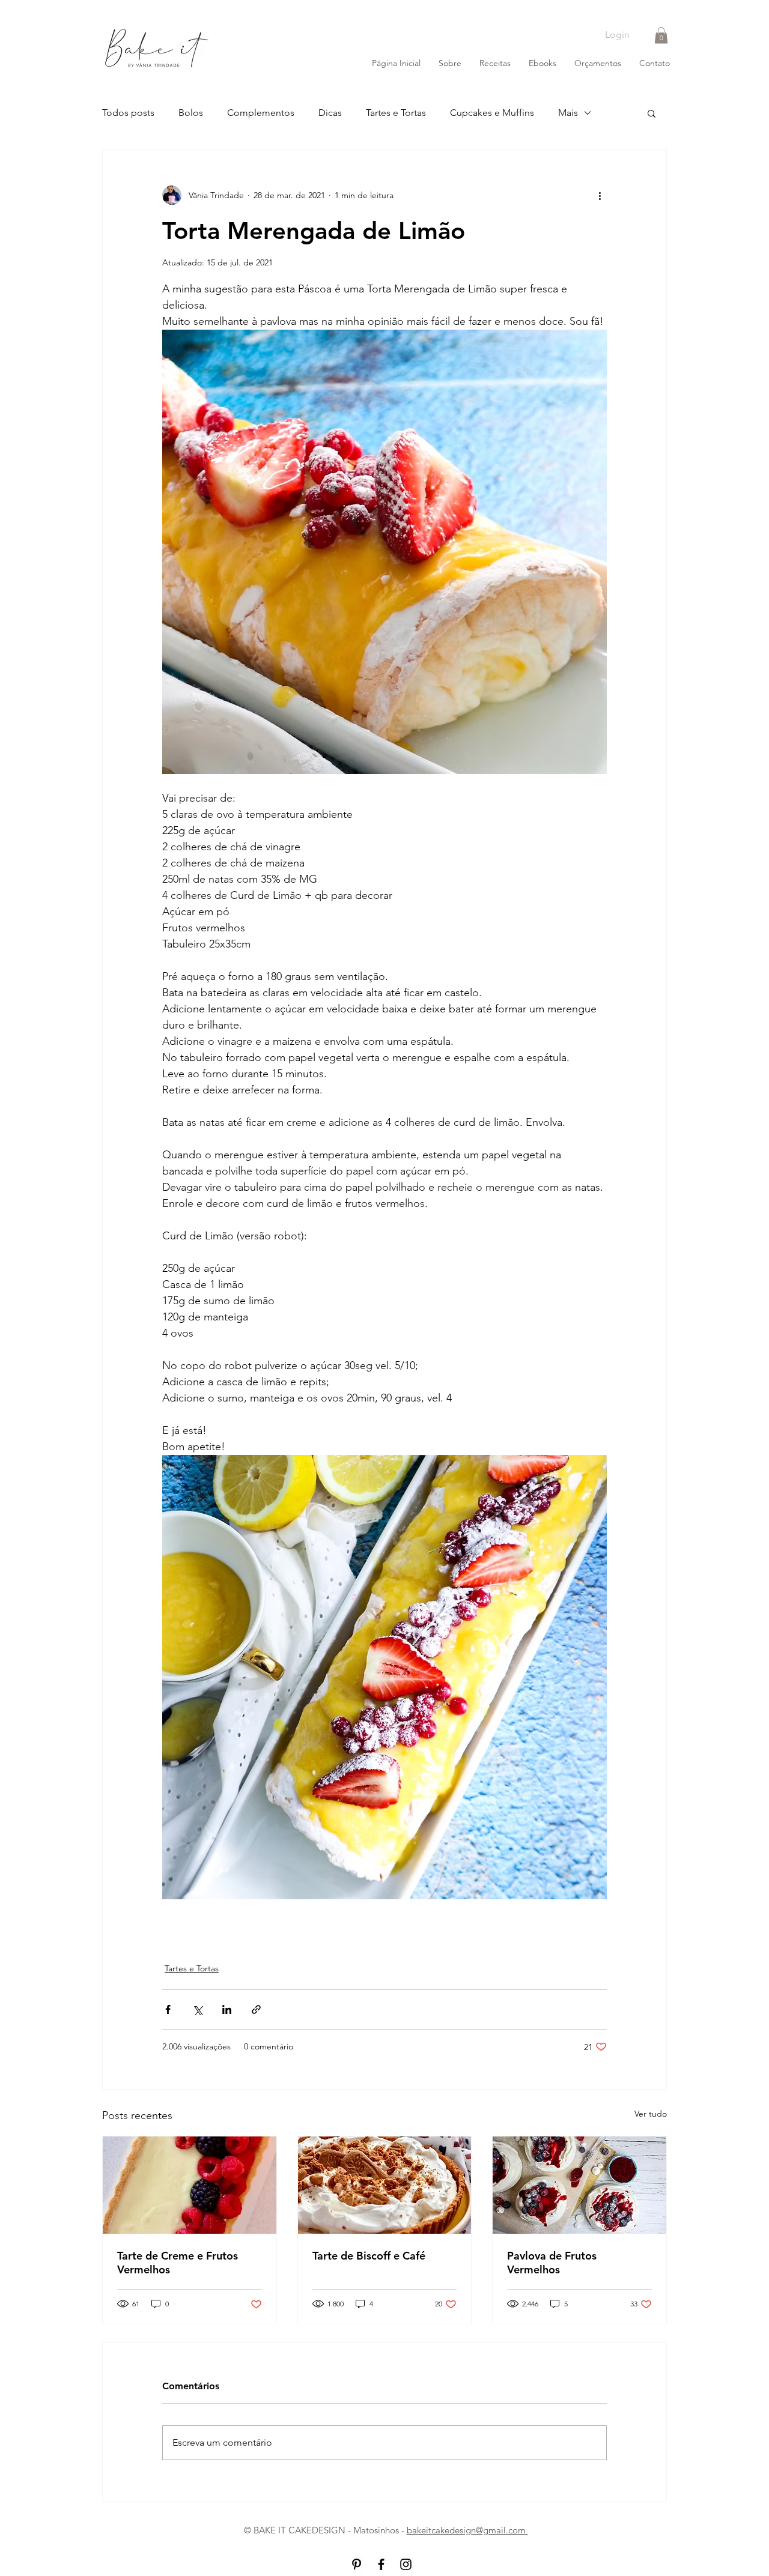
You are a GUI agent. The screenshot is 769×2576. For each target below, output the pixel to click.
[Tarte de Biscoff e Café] (385, 2185)
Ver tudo (651, 2114)
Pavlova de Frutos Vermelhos (552, 2263)
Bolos (191, 113)
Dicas (330, 113)
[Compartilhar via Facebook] (168, 2009)
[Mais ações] (600, 195)
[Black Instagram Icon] (406, 2564)
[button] (661, 35)
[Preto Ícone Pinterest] (357, 2564)
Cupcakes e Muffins (492, 113)
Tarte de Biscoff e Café (369, 2256)
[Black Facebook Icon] (381, 2564)
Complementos (261, 113)
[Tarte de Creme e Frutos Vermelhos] (190, 2185)
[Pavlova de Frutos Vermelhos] (579, 2185)
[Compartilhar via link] (256, 2009)
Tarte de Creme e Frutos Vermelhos (178, 2263)
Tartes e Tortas (396, 113)
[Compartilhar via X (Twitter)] (197, 2009)
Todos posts (128, 113)
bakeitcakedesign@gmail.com (467, 2530)
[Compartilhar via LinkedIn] (227, 2009)
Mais (568, 113)
